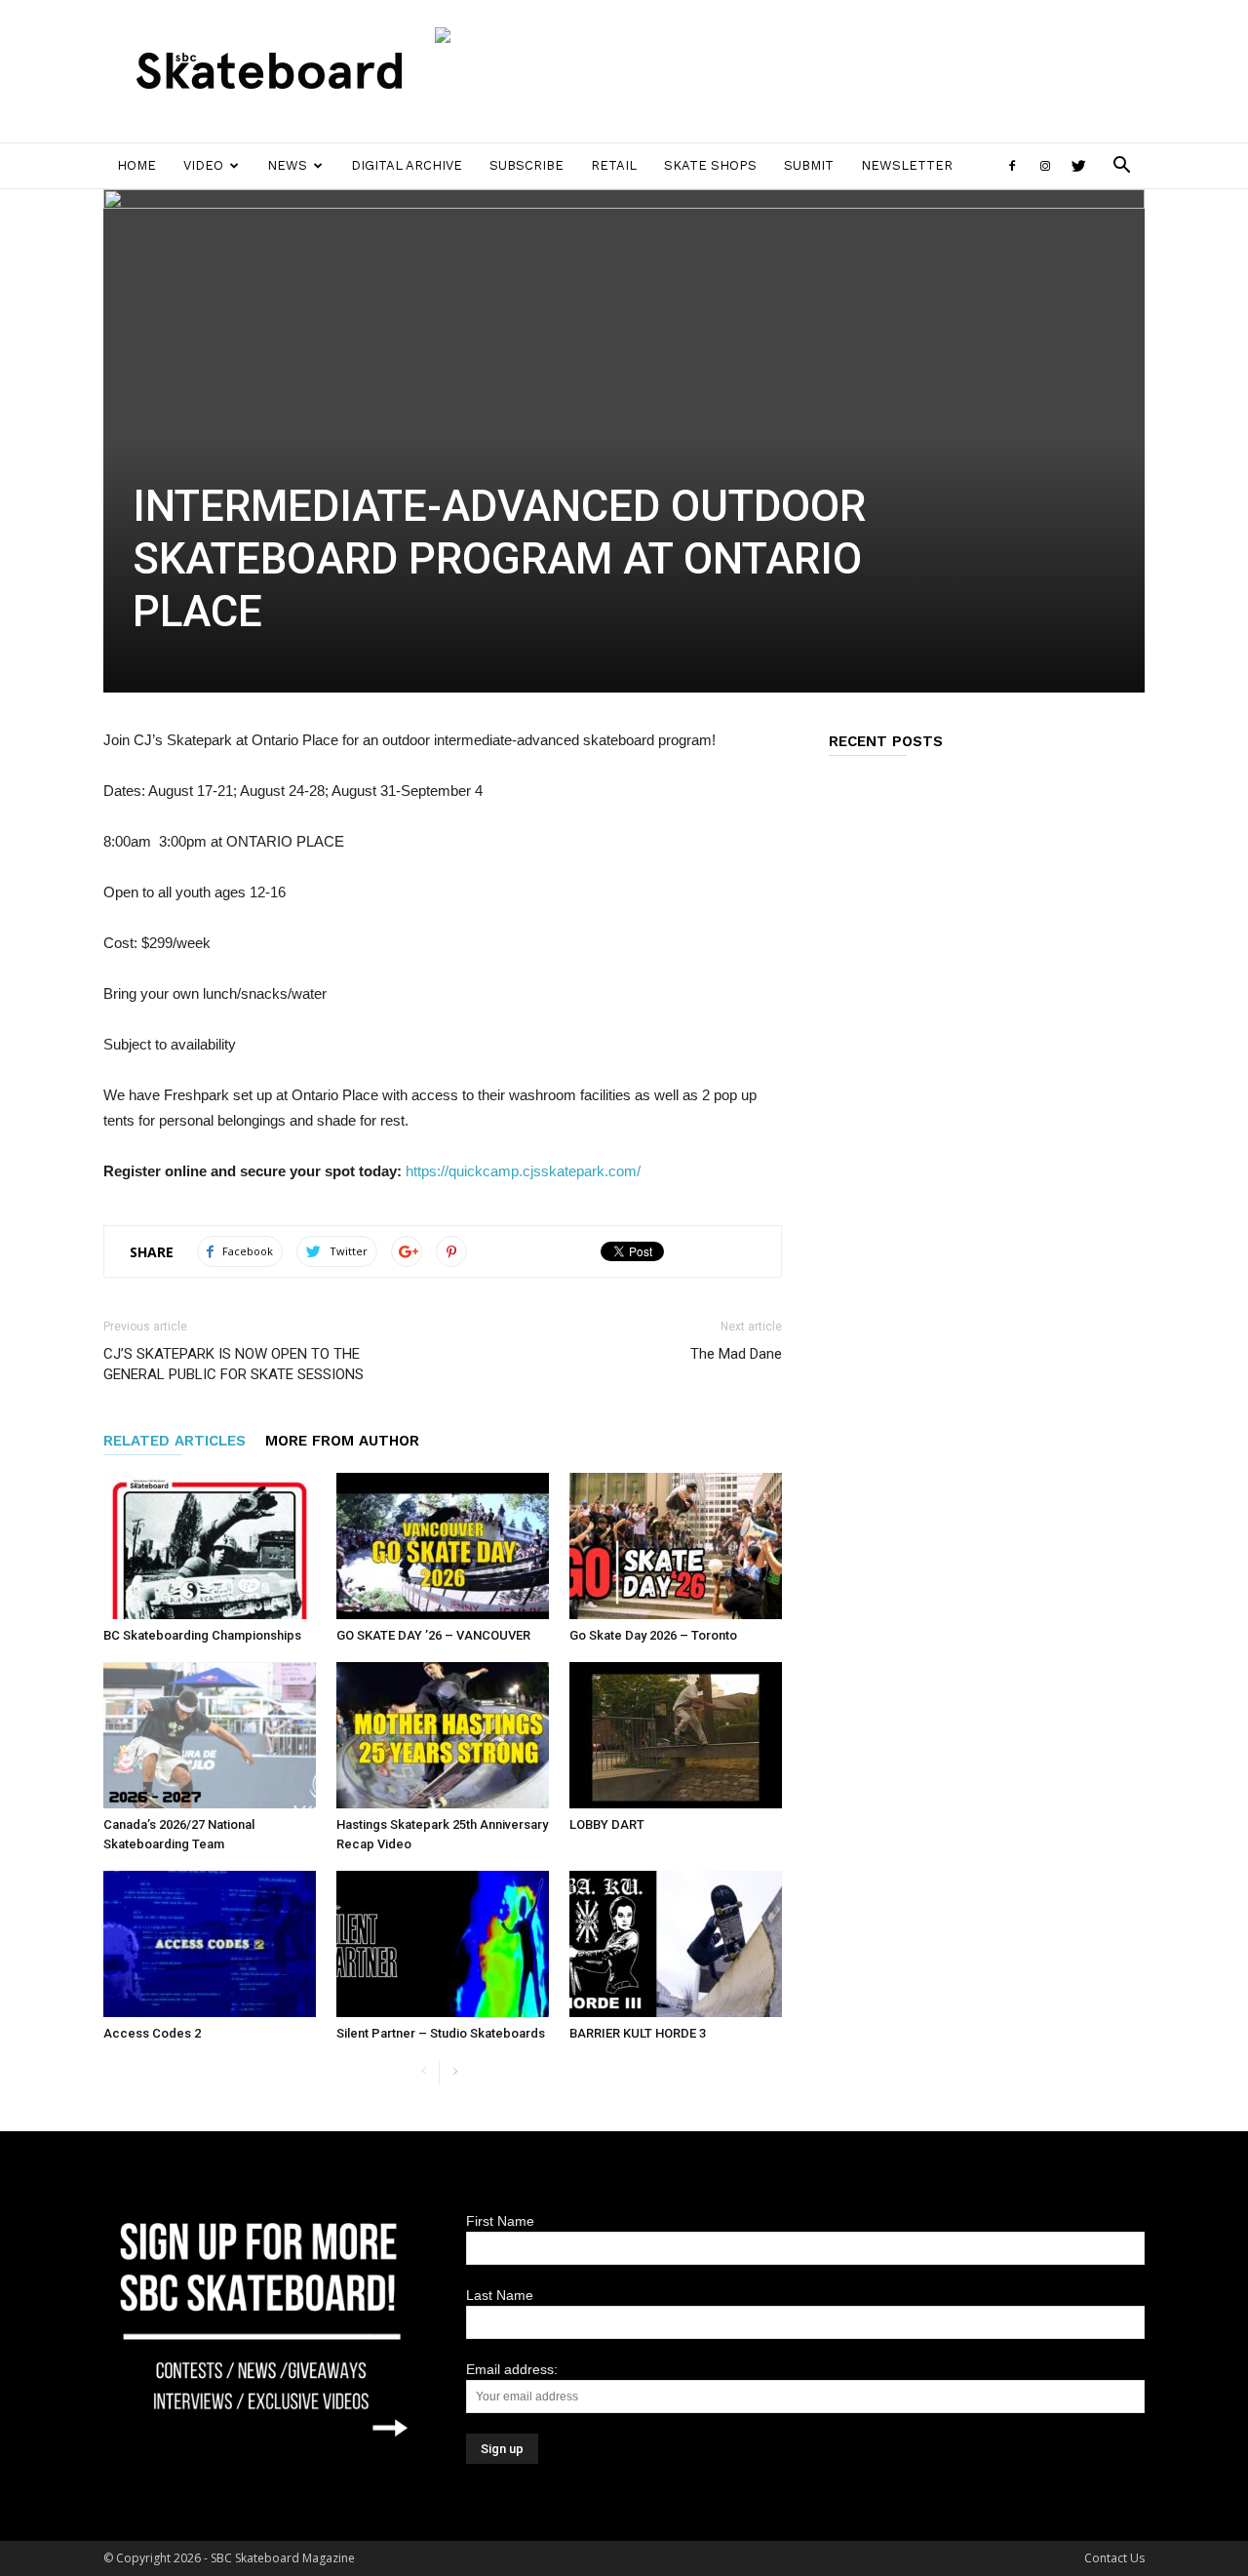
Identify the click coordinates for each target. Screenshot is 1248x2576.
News (287, 165)
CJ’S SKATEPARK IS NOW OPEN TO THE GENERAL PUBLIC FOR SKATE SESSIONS (234, 1364)
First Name (500, 2221)
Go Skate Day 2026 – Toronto (653, 1635)
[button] (1121, 167)
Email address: (512, 2369)
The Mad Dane (736, 1354)
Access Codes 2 (152, 2033)
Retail (614, 165)
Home (136, 165)
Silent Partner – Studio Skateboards (441, 2033)
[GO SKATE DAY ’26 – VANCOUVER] (443, 1546)
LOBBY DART (607, 1824)
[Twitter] (1078, 166)
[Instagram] (1045, 166)
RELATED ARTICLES (175, 1441)
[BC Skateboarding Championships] (210, 1546)
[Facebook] (1012, 166)
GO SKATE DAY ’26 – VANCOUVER (433, 1635)
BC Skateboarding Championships (202, 1635)
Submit (809, 165)
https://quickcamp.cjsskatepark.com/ (523, 1171)
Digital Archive (407, 165)
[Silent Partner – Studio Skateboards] (443, 1944)
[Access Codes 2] (210, 1944)
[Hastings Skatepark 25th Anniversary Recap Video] (443, 1735)
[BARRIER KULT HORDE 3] (676, 1944)
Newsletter (907, 165)
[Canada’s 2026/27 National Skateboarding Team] (210, 1735)
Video (203, 165)
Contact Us (1114, 2558)
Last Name (500, 2295)
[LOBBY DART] (676, 1735)
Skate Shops (710, 165)
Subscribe (526, 165)
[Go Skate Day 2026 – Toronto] (676, 1546)
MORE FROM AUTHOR (342, 1441)
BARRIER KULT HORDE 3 (638, 2033)
